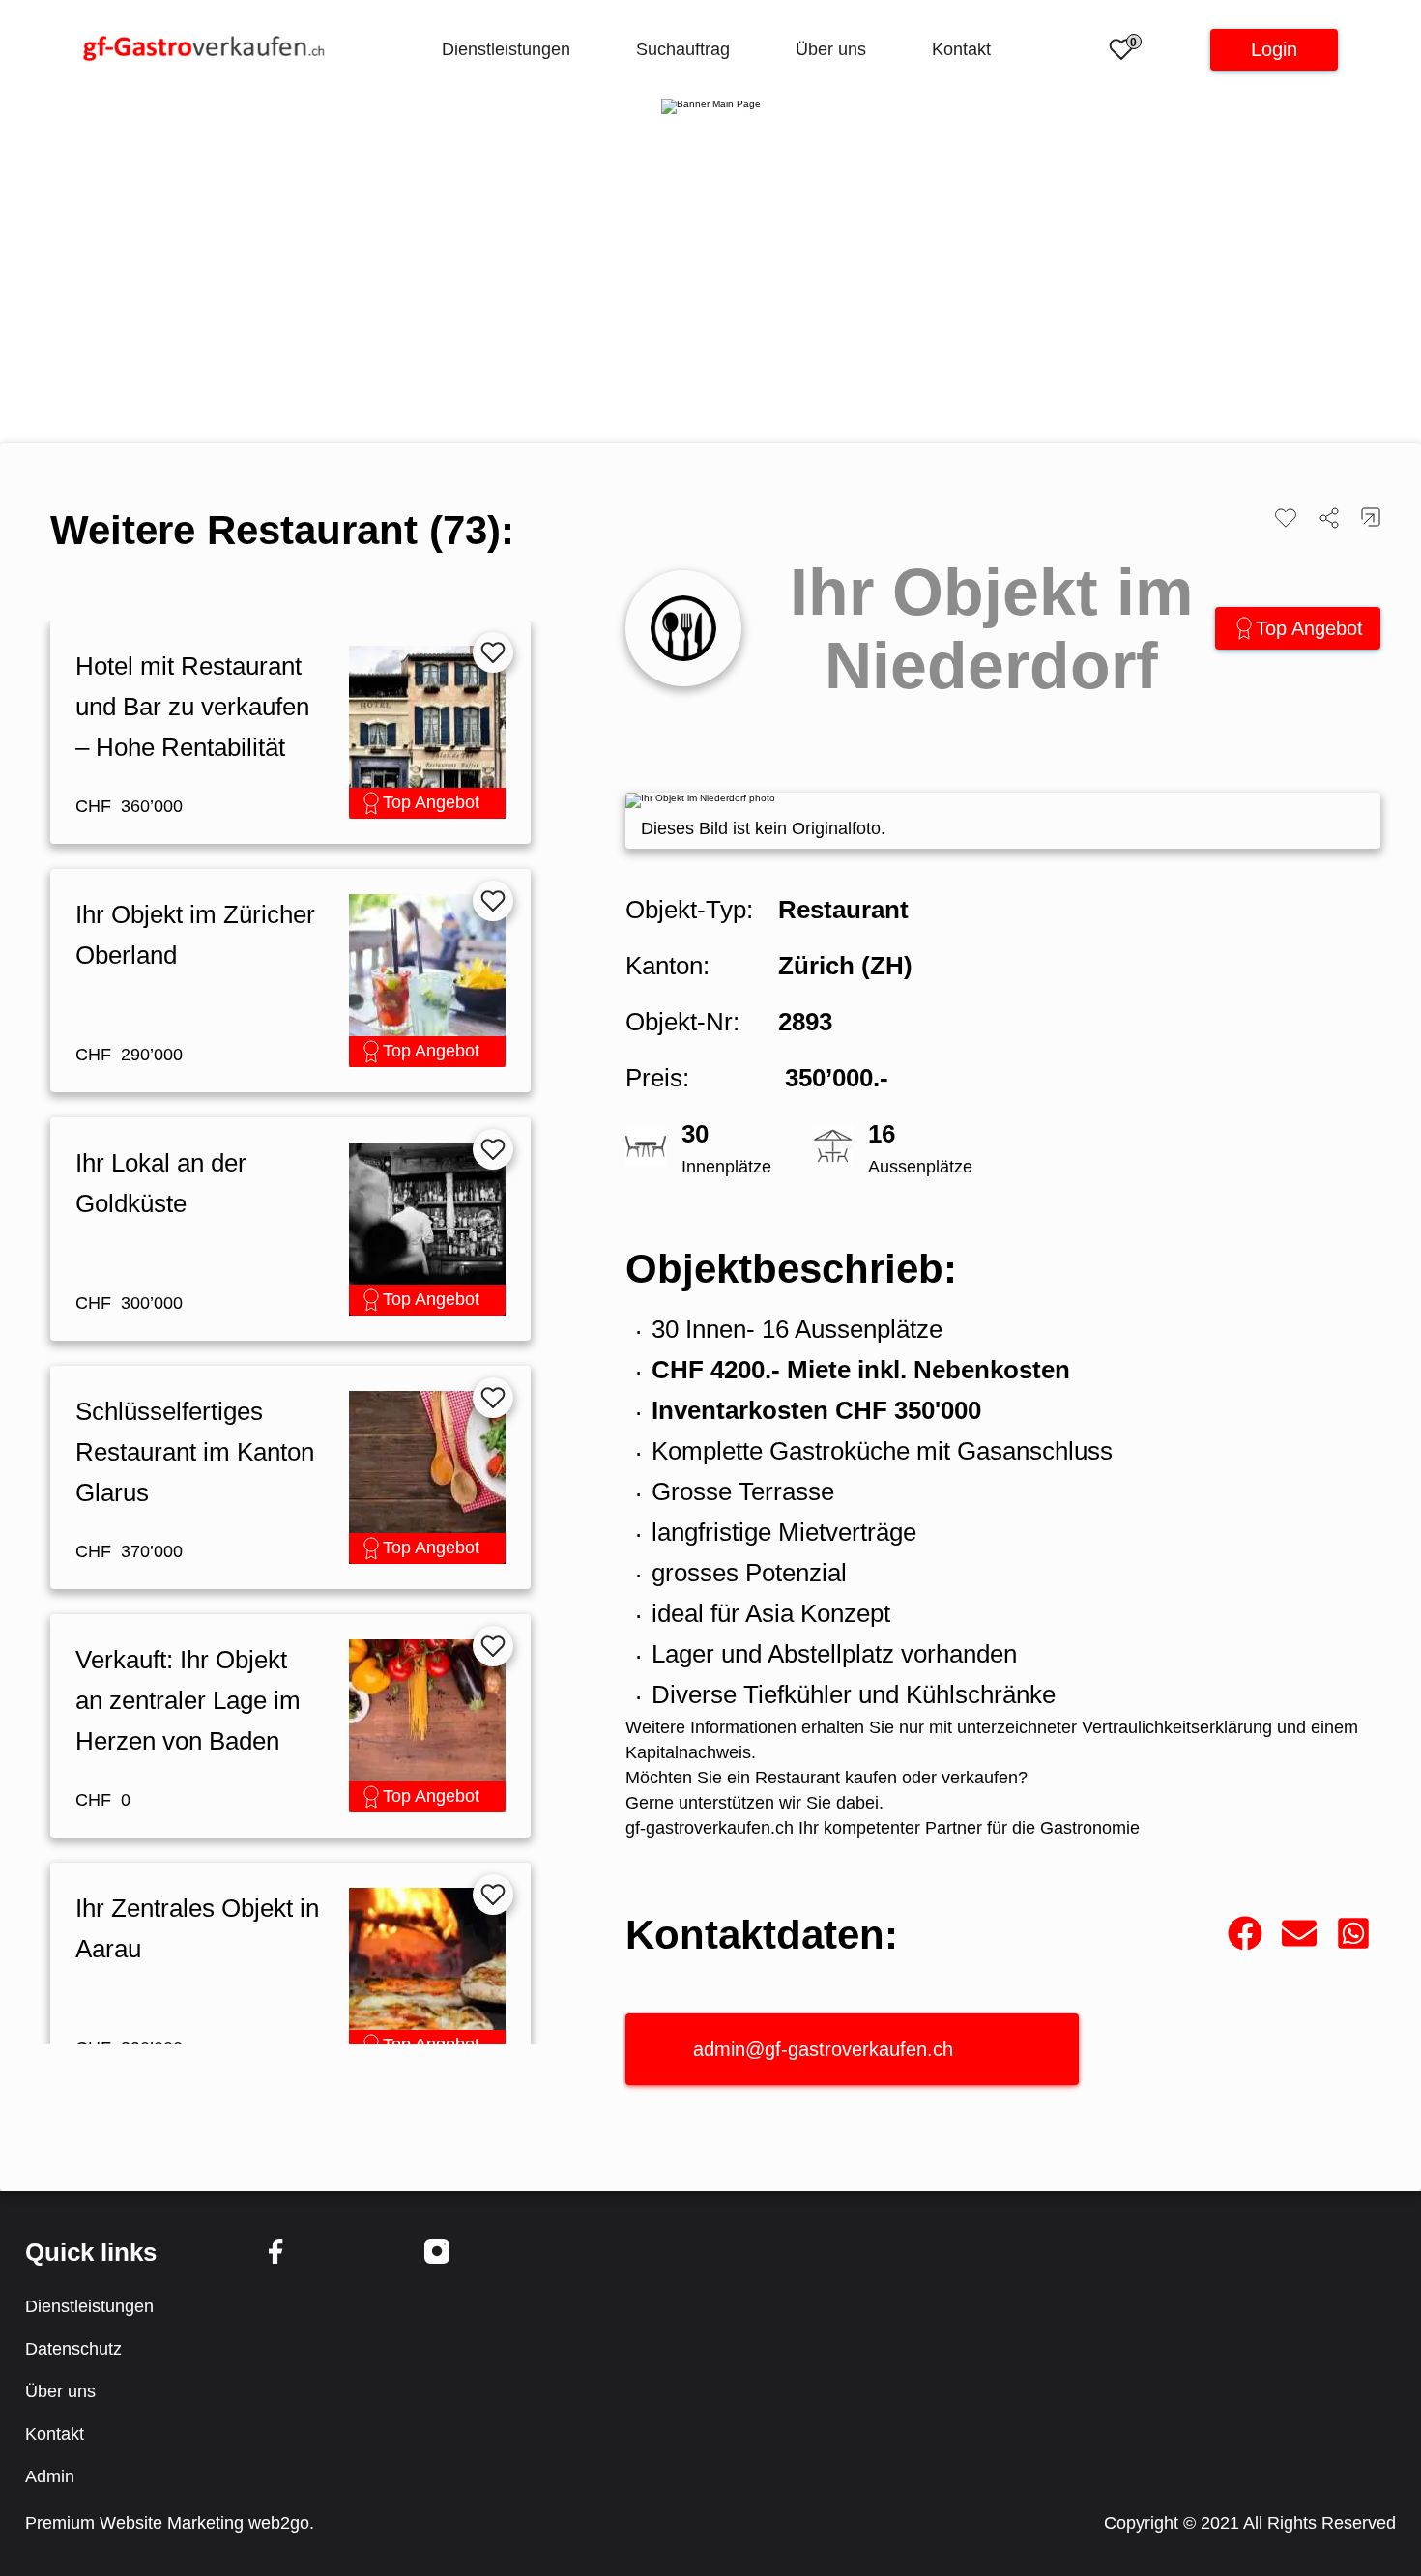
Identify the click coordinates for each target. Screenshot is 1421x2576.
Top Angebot (1309, 628)
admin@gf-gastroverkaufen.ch (823, 2049)
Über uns (831, 49)
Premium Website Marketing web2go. (170, 2523)
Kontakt (961, 49)
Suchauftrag (683, 49)
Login (1274, 49)
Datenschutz (73, 2349)
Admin (50, 2476)
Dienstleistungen (506, 49)
